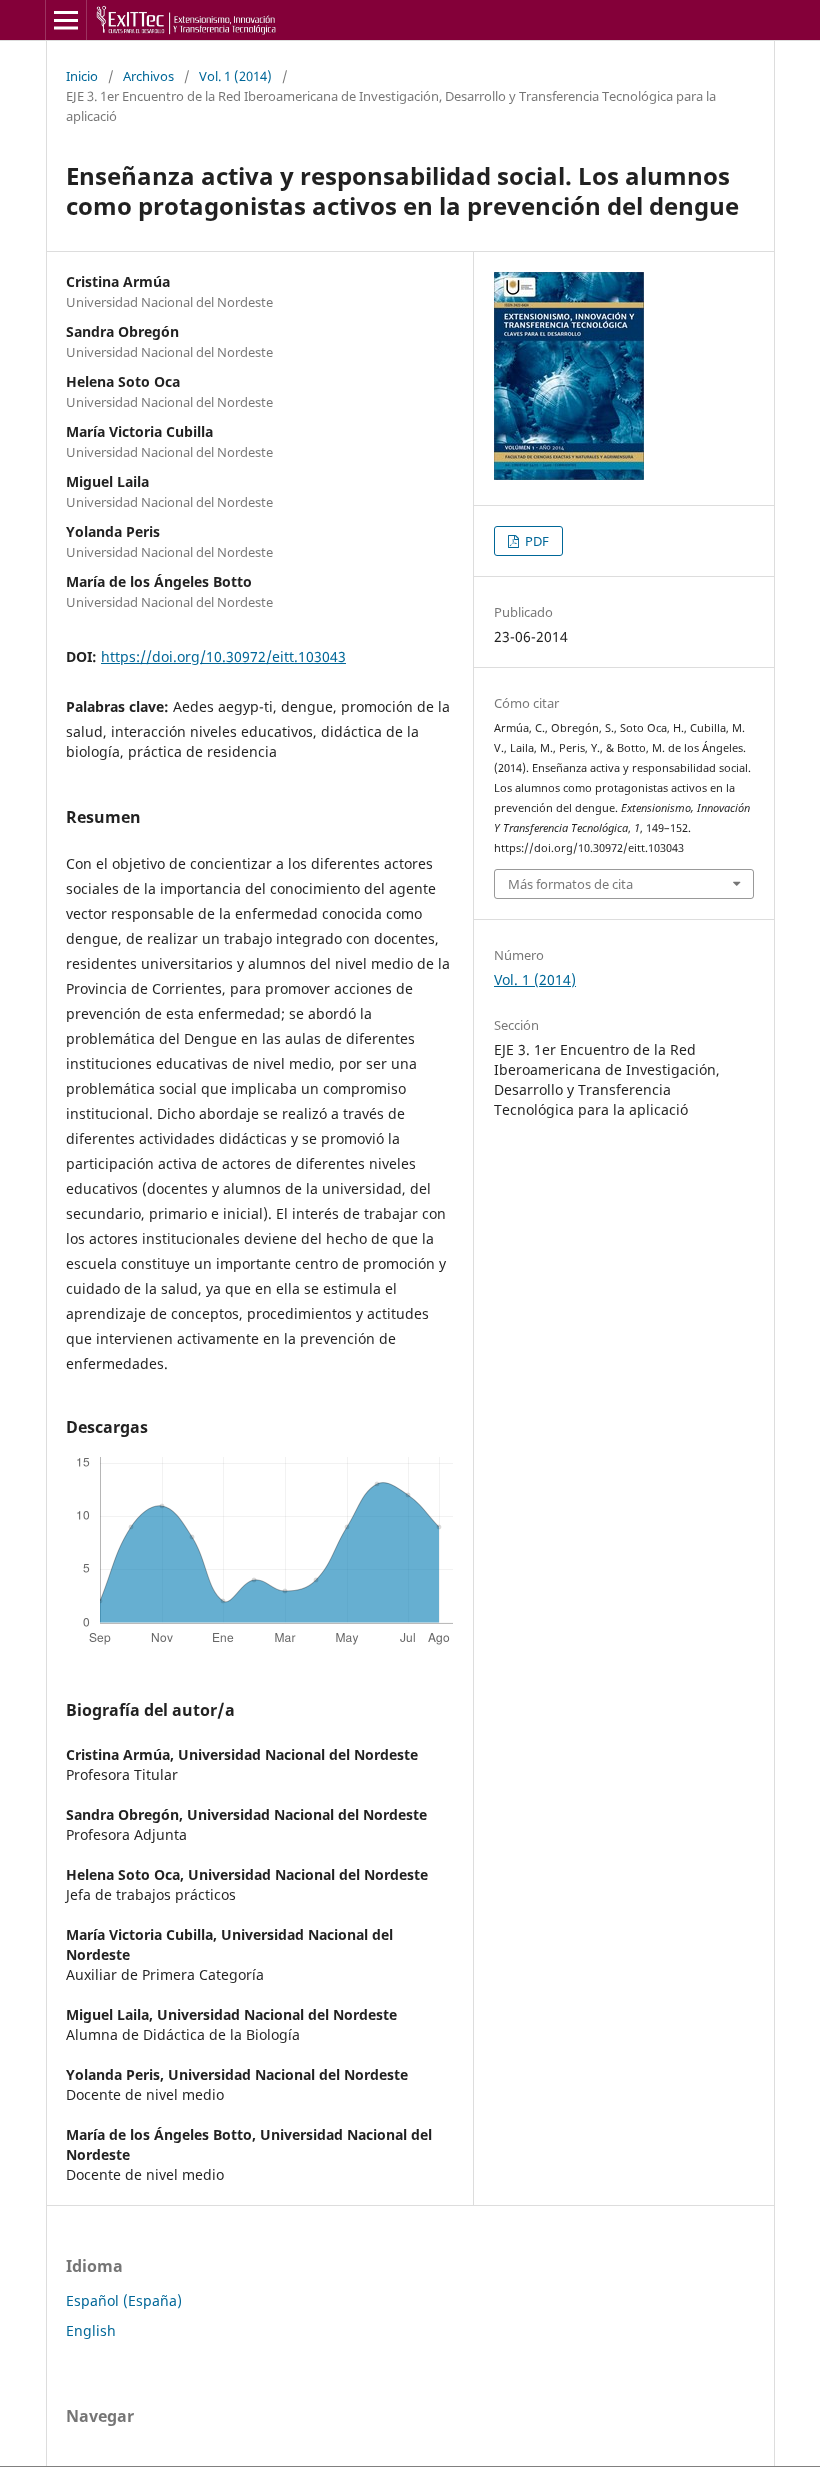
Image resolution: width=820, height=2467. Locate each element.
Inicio (82, 76)
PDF (535, 541)
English (91, 2330)
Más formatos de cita (570, 884)
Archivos (148, 76)
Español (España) (124, 2300)
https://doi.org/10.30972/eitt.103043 (223, 656)
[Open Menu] (66, 20)
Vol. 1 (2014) (235, 76)
